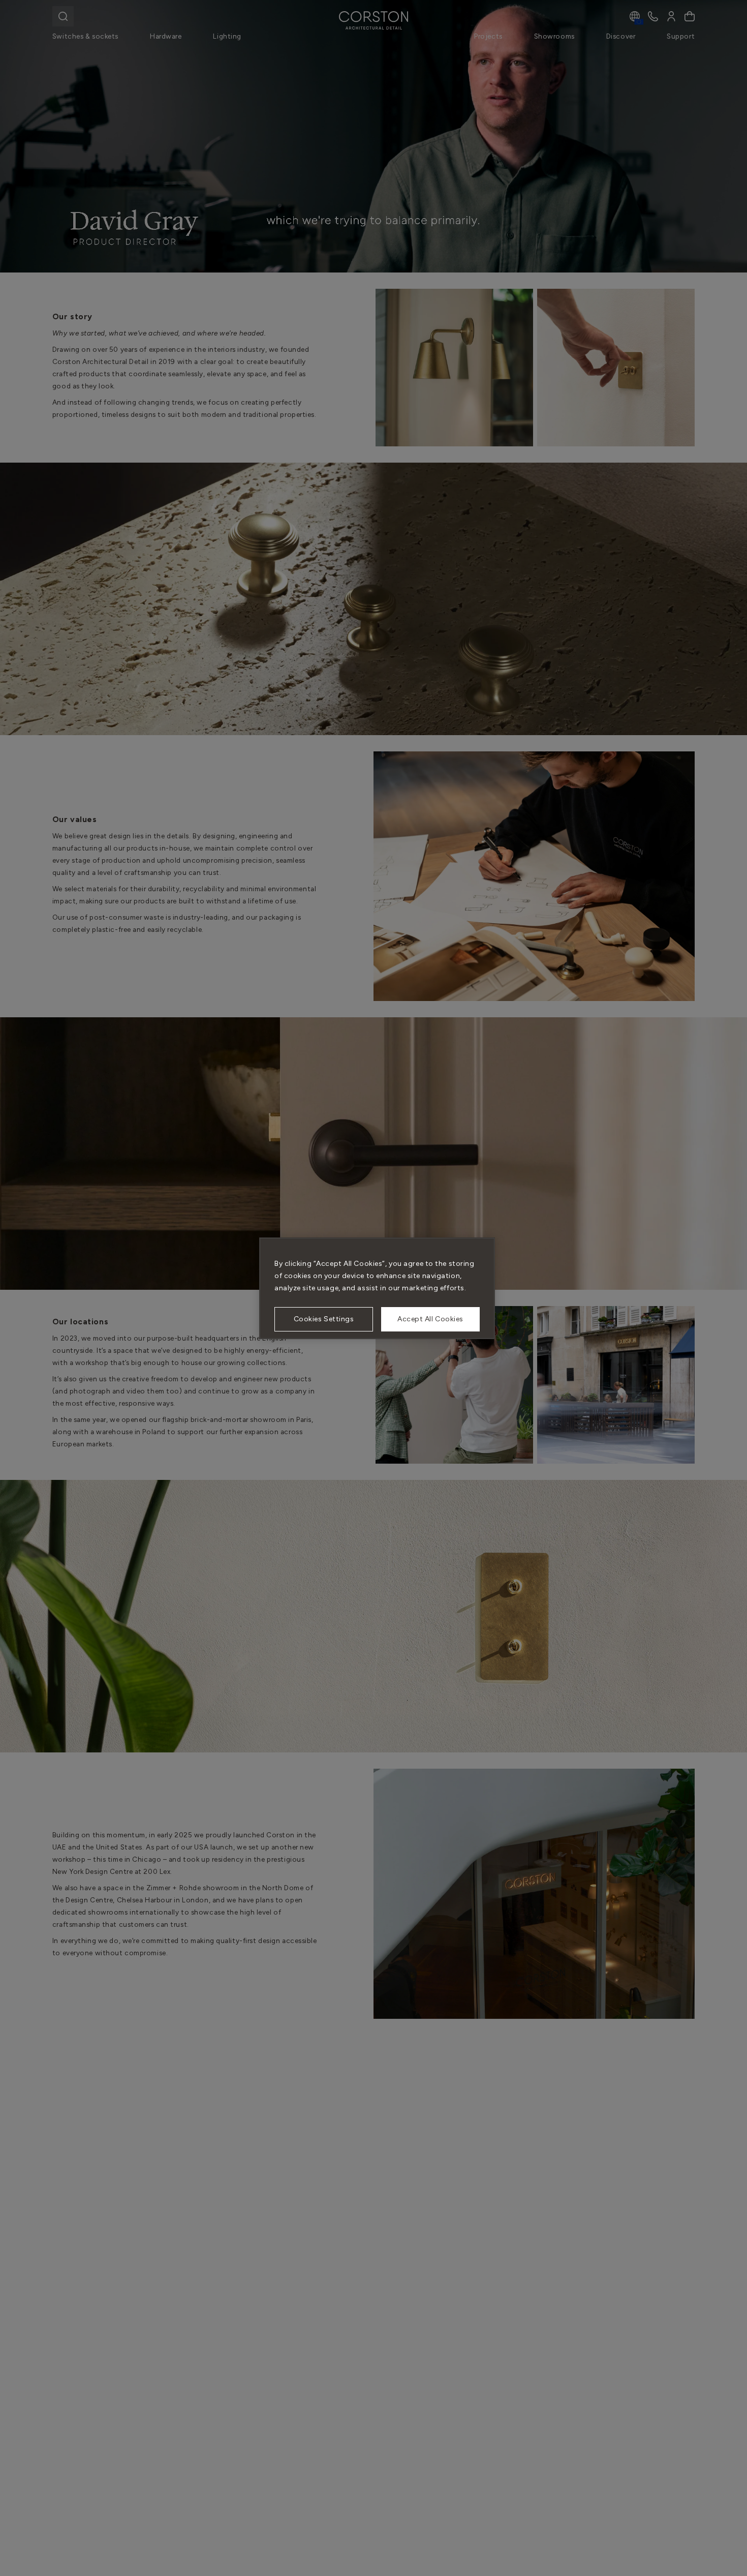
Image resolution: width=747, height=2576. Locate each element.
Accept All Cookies (430, 1319)
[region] (377, 1288)
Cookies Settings (324, 1319)
